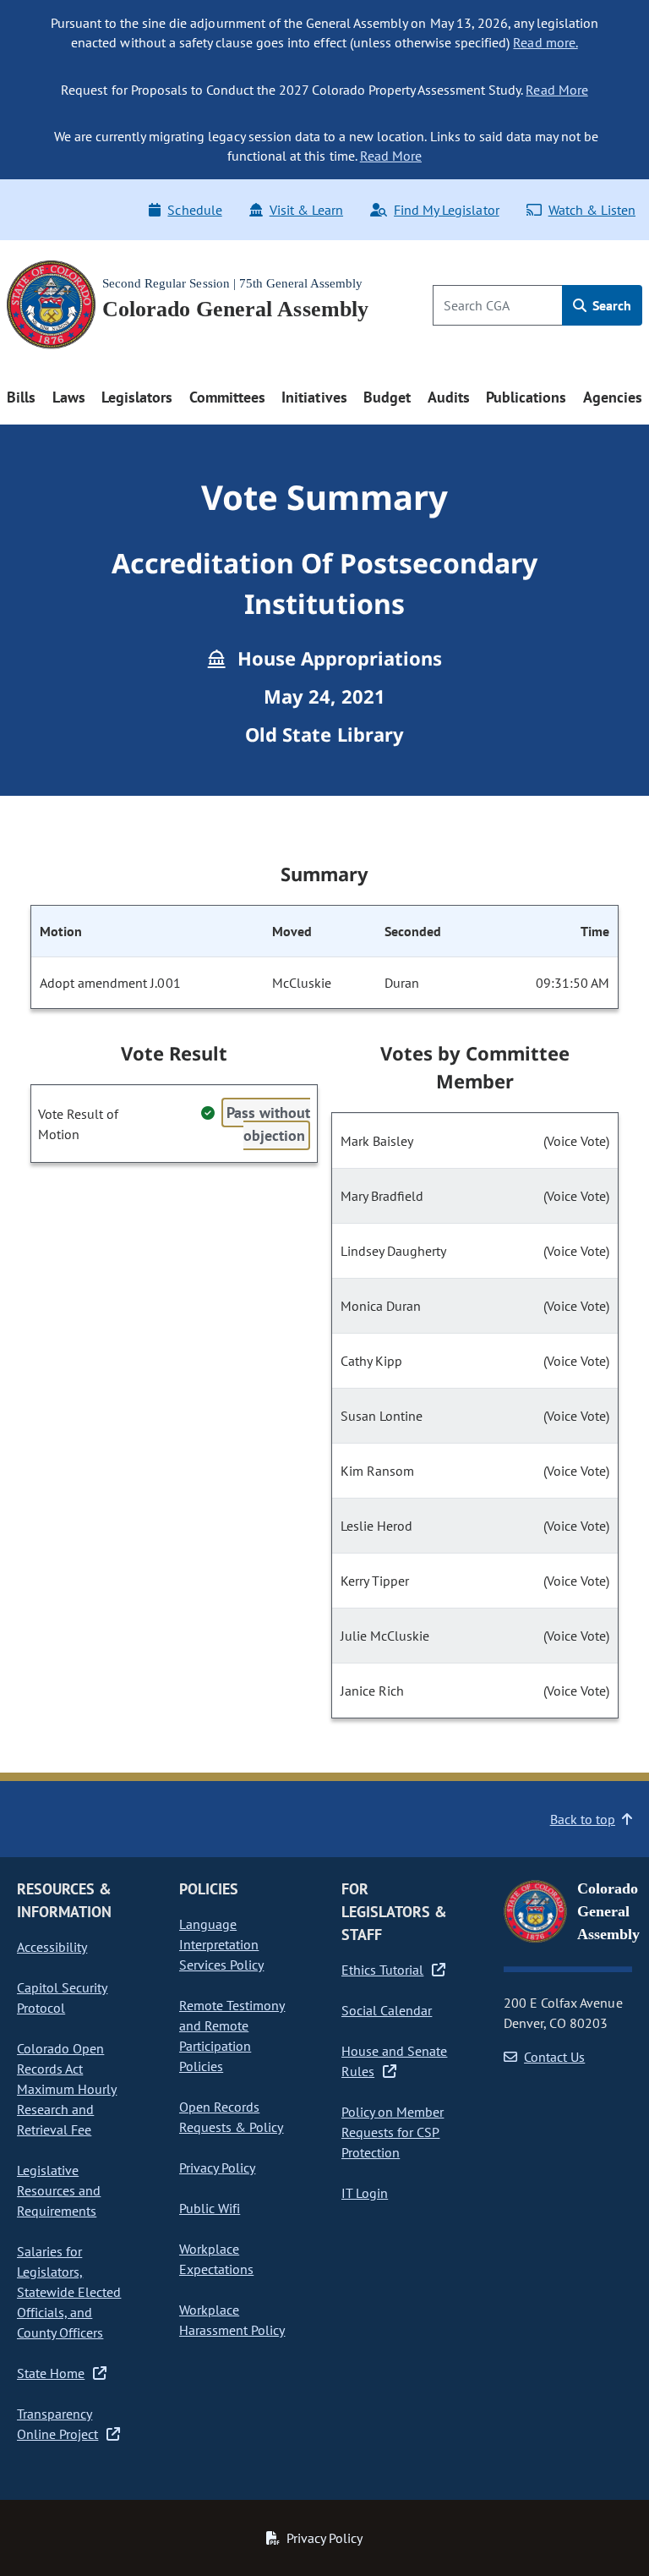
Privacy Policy (217, 2168)
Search (610, 305)
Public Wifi (210, 2208)
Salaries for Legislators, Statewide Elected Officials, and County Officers (69, 2292)
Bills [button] (21, 397)
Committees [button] (227, 397)
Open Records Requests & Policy (231, 2117)
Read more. (545, 42)
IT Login (365, 2193)
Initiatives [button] (314, 397)
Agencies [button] (613, 397)
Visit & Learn (306, 210)
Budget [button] (387, 397)
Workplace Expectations (216, 2259)
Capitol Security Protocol (62, 1998)
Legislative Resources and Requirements (59, 2190)
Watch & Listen (592, 210)
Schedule (194, 210)
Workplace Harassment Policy (232, 2320)
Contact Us (554, 2057)
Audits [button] (449, 397)
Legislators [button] (137, 397)
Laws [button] (69, 397)
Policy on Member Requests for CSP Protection (393, 2132)
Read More (556, 90)
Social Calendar (387, 2010)
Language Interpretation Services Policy (221, 1944)
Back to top (583, 1819)
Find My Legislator (446, 210)
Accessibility (52, 1947)
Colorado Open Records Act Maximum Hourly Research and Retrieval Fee (67, 2089)
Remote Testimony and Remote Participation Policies (232, 2036)
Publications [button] (526, 397)
